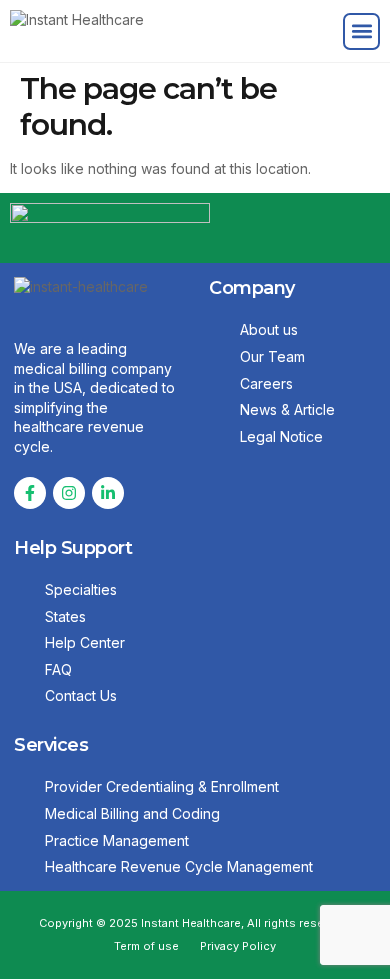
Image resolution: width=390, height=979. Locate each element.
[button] (361, 31)
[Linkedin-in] (108, 493)
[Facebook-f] (30, 493)
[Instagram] (69, 493)
